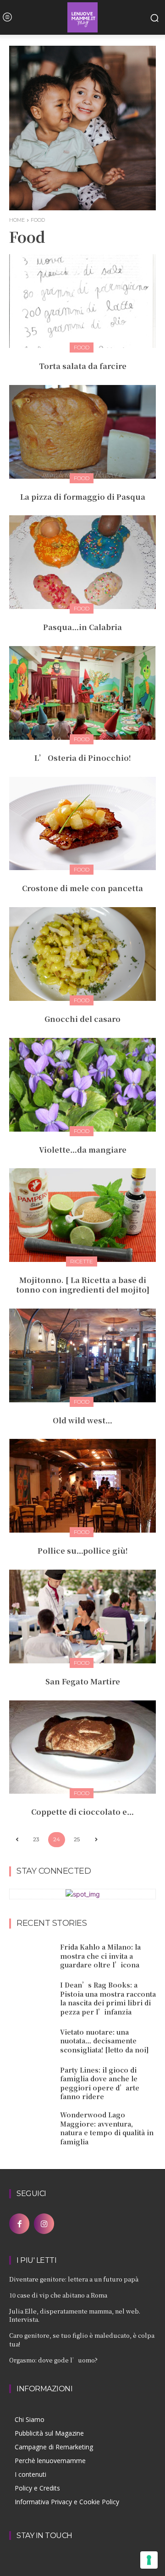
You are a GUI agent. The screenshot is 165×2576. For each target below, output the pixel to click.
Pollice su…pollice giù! (83, 1551)
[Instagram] (44, 2223)
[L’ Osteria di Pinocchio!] (82, 693)
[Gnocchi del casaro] (82, 954)
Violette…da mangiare (83, 1150)
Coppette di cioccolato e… (82, 1812)
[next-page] (96, 1840)
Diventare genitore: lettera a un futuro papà (74, 2279)
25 (77, 1839)
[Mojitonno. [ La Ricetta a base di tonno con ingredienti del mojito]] (82, 1215)
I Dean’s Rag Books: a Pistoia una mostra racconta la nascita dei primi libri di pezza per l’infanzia (108, 1998)
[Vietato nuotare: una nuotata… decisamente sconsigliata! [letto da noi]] (31, 2041)
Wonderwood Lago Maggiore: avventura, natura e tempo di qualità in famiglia (107, 2128)
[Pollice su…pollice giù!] (82, 1486)
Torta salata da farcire (83, 366)
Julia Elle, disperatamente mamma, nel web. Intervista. (75, 2315)
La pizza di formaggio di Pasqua (83, 497)
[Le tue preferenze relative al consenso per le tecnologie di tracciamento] (149, 2560)
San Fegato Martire (83, 1681)
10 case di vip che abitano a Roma (58, 2295)
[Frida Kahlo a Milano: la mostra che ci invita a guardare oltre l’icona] (31, 1956)
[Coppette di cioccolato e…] (82, 1747)
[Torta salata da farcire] (82, 301)
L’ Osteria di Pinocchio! (83, 758)
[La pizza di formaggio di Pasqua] (82, 432)
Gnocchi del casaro (82, 1019)
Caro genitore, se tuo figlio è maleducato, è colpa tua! (82, 2339)
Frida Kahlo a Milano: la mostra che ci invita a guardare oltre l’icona (100, 1956)
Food (82, 347)
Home (17, 220)
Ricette (82, 1261)
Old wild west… (82, 1420)
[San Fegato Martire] (82, 1617)
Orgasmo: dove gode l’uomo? (53, 2360)
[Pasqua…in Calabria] (82, 562)
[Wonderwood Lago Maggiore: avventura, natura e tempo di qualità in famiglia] (31, 2126)
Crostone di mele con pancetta (82, 888)
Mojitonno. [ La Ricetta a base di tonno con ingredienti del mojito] (83, 1285)
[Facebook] (19, 2223)
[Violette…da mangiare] (82, 1085)
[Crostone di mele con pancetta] (82, 824)
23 (36, 1839)
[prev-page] (17, 1840)
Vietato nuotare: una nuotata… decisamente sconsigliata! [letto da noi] (104, 2041)
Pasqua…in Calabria (82, 627)
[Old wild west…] (82, 1355)
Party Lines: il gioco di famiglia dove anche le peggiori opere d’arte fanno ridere (100, 2083)
